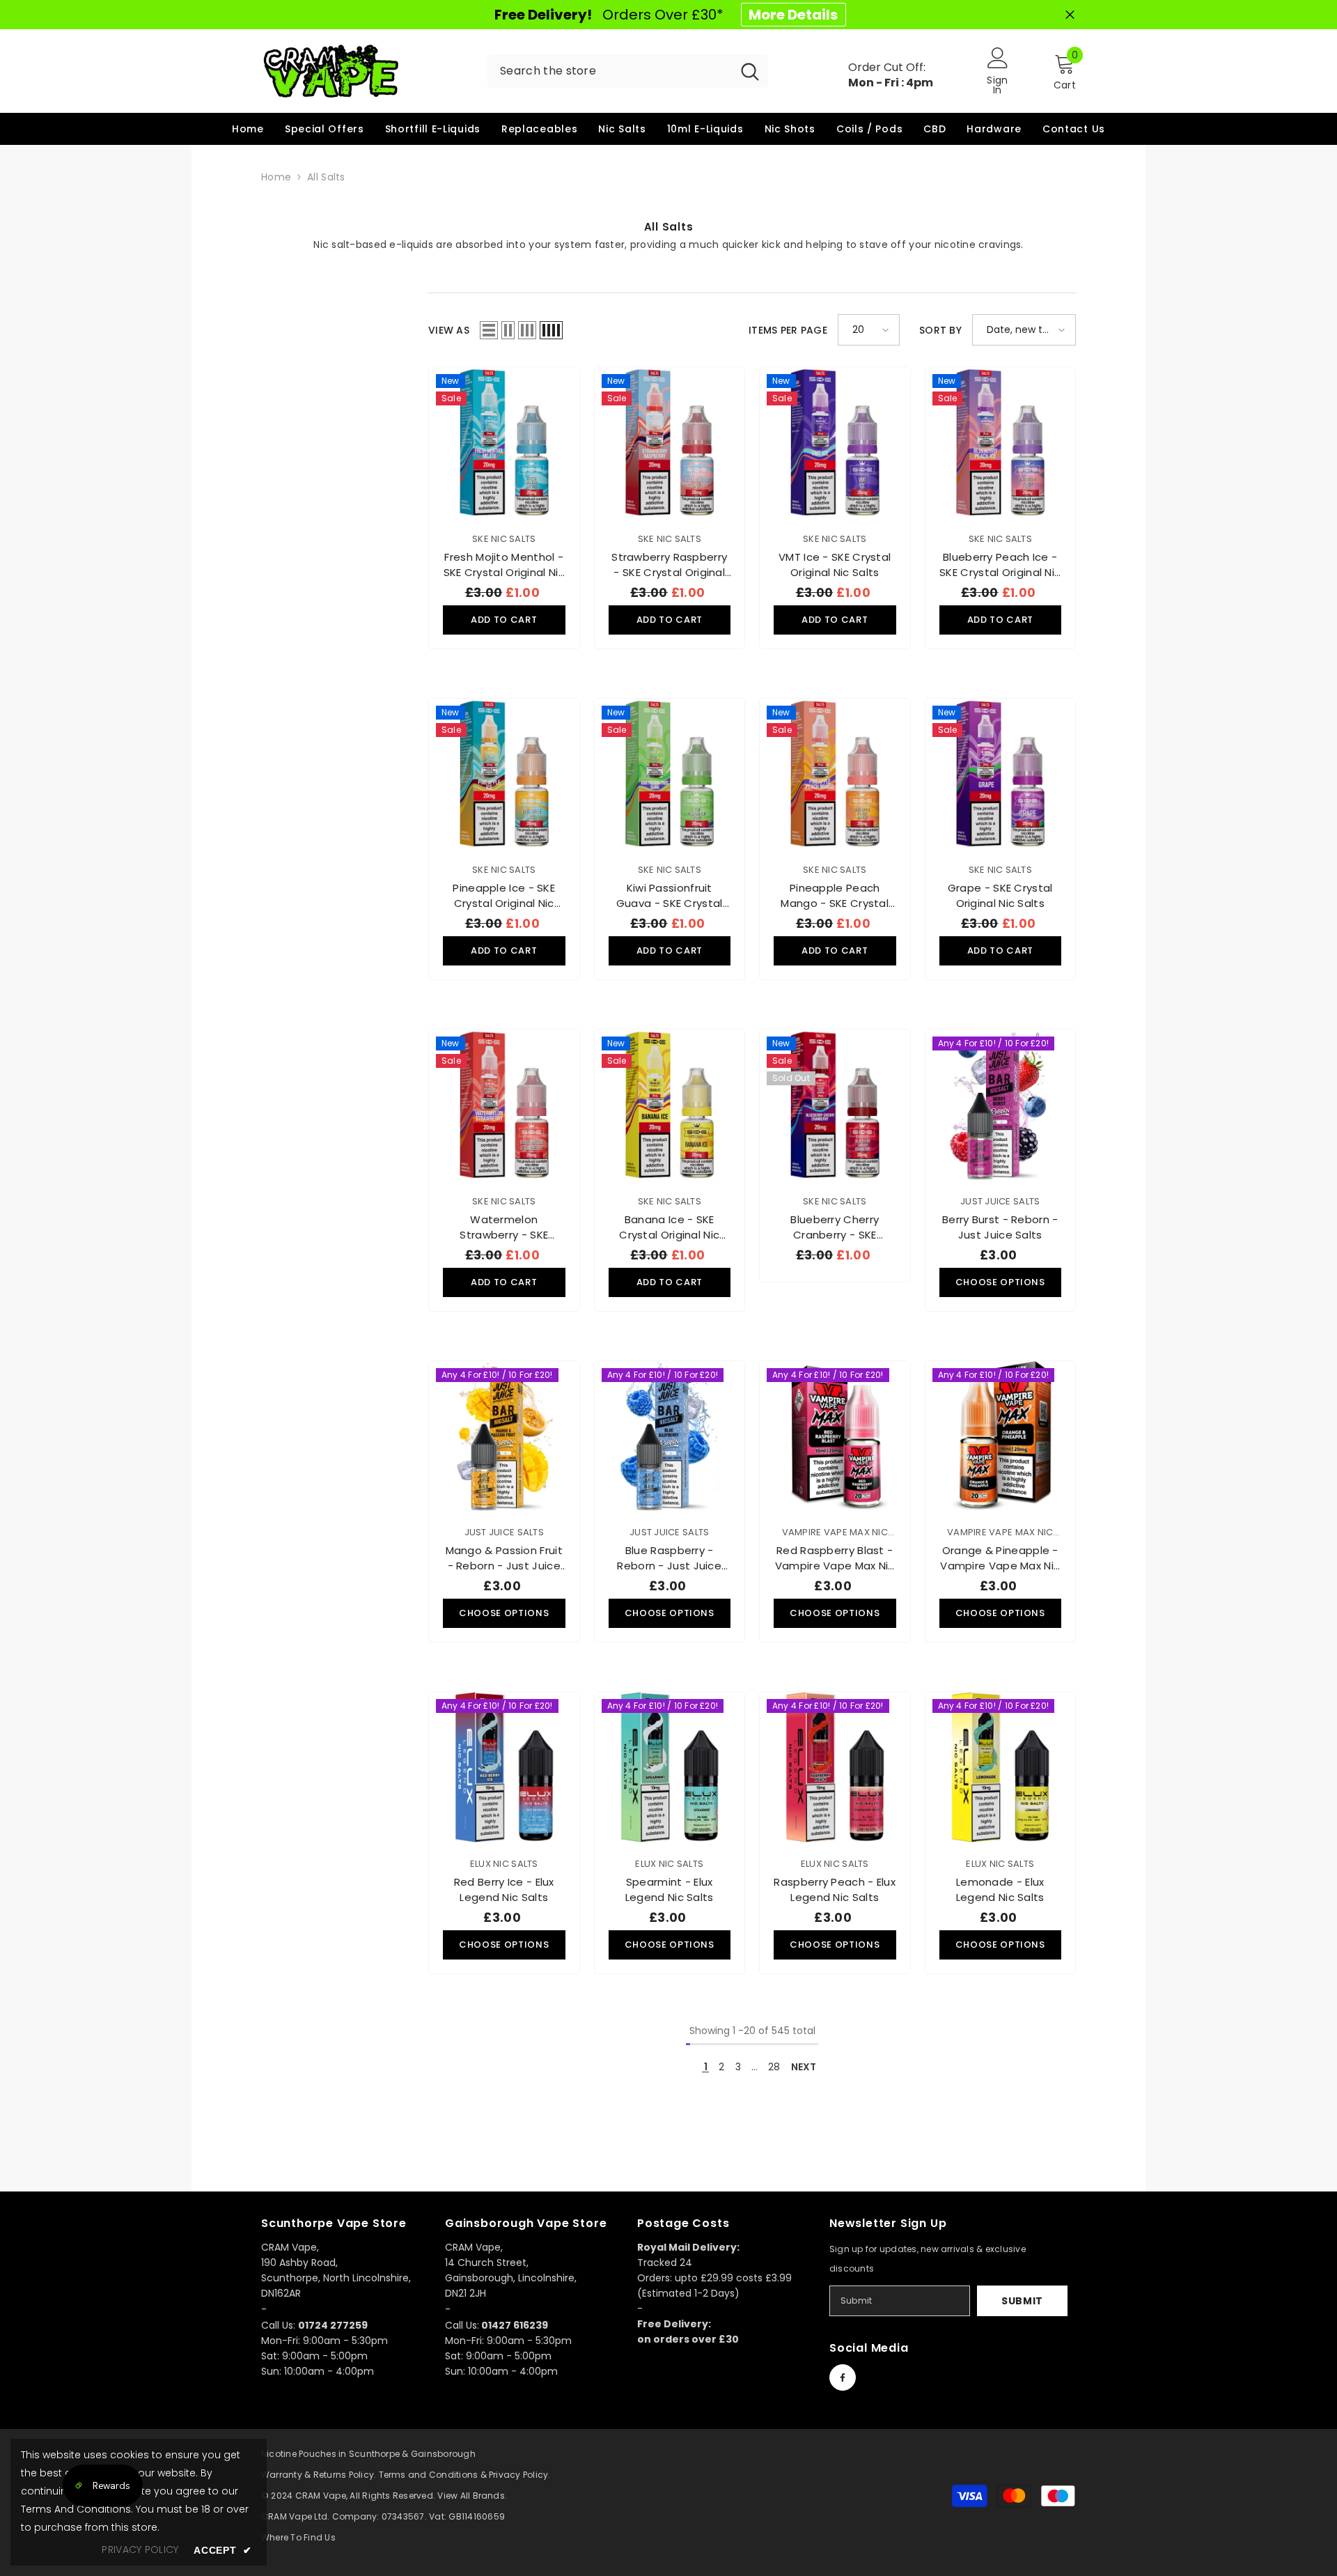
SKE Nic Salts (504, 539)
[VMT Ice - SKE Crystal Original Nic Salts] (835, 442)
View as (449, 330)
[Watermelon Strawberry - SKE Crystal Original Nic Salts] (504, 1105)
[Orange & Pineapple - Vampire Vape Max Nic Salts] (1001, 1436)
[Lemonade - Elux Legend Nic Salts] (1001, 1767)
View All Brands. (472, 2496)
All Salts (326, 177)
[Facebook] (843, 2377)
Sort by (940, 330)
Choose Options (1000, 1282)
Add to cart (504, 620)
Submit (1022, 2301)
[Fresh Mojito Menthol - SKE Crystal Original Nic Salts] (504, 442)
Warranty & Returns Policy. (319, 2475)
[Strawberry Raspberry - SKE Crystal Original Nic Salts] (670, 442)
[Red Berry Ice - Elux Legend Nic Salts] (504, 1767)
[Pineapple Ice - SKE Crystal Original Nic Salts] (504, 774)
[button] (489, 330)
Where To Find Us (298, 2537)
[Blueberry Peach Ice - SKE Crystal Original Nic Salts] (1001, 442)
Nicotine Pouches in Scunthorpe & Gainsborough (368, 2454)
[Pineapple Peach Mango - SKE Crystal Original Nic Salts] (835, 774)
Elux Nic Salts (504, 1864)
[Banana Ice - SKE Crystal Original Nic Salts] (670, 1105)
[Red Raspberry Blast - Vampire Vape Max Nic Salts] (835, 1436)
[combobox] (610, 71)
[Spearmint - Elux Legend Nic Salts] (670, 1767)
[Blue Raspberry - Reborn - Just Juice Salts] (670, 1436)
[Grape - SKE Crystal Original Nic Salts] (1001, 774)
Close (1070, 15)
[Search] (628, 71)
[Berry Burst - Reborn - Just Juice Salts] (1001, 1105)
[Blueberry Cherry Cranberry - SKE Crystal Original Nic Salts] (835, 1105)
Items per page (788, 330)
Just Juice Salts (1000, 1201)
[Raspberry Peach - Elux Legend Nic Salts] (835, 1767)
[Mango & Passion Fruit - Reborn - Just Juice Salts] (504, 1436)
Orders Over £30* (666, 15)
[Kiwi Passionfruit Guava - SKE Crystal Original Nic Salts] (670, 774)
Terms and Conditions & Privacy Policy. (465, 2475)
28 (774, 2067)
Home (276, 177)
